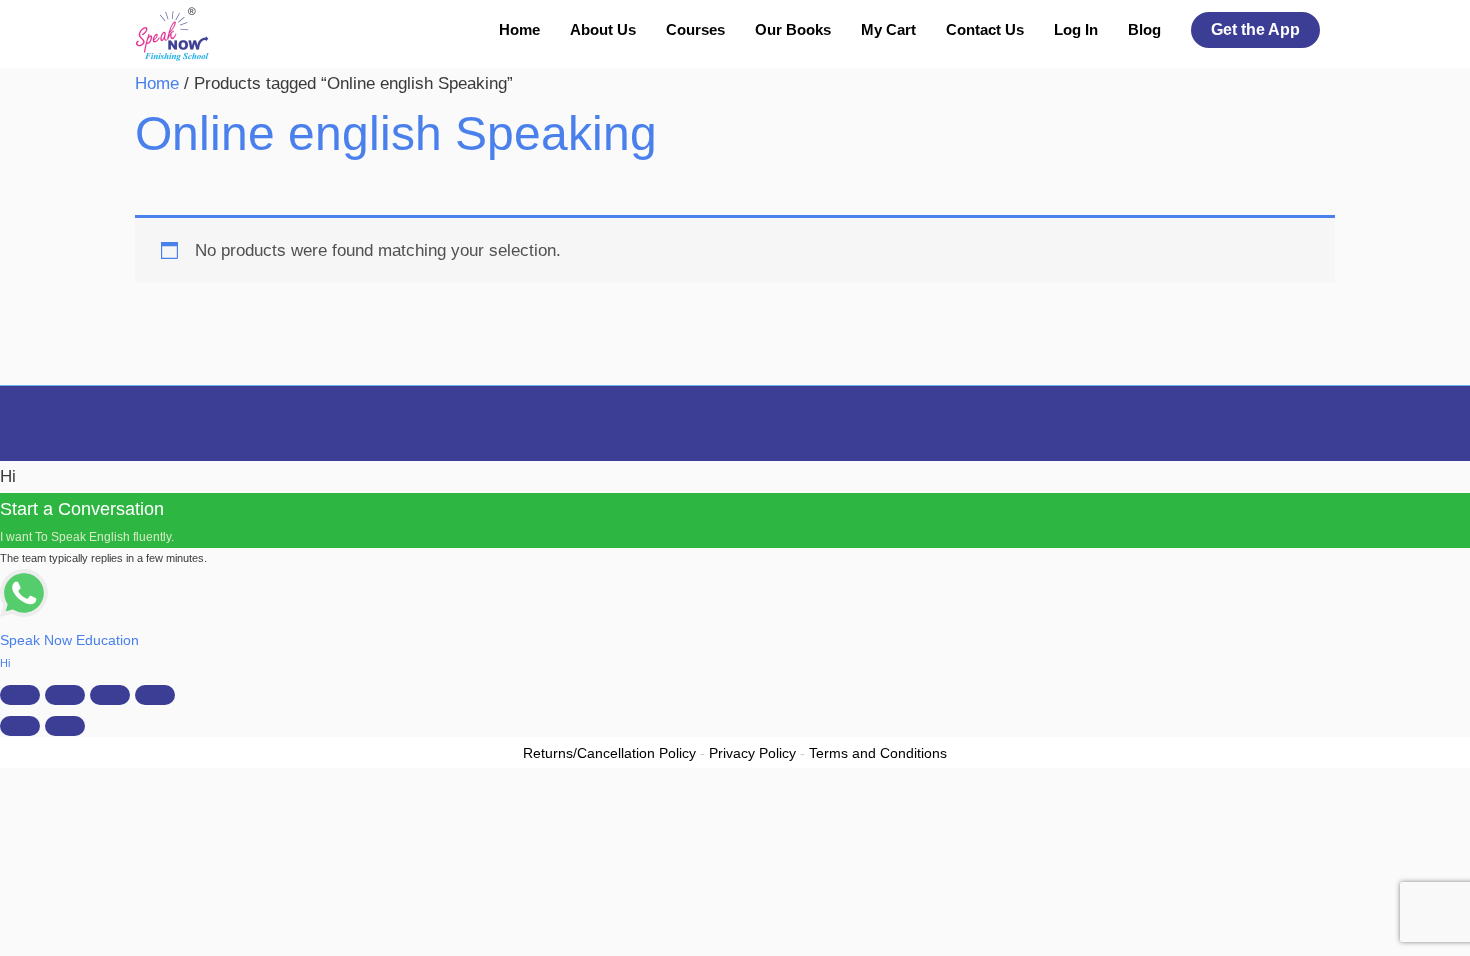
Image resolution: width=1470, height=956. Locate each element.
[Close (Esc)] (155, 695)
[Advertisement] (735, 218)
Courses (695, 29)
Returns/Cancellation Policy (609, 753)
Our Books (793, 29)
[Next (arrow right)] (65, 726)
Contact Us (985, 29)
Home (519, 29)
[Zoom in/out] (20, 695)
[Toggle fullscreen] (65, 695)
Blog (1144, 29)
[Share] (110, 695)
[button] (1255, 30)
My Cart (888, 29)
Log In (1076, 29)
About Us (603, 29)
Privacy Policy (752, 753)
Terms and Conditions (878, 753)
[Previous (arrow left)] (20, 726)
